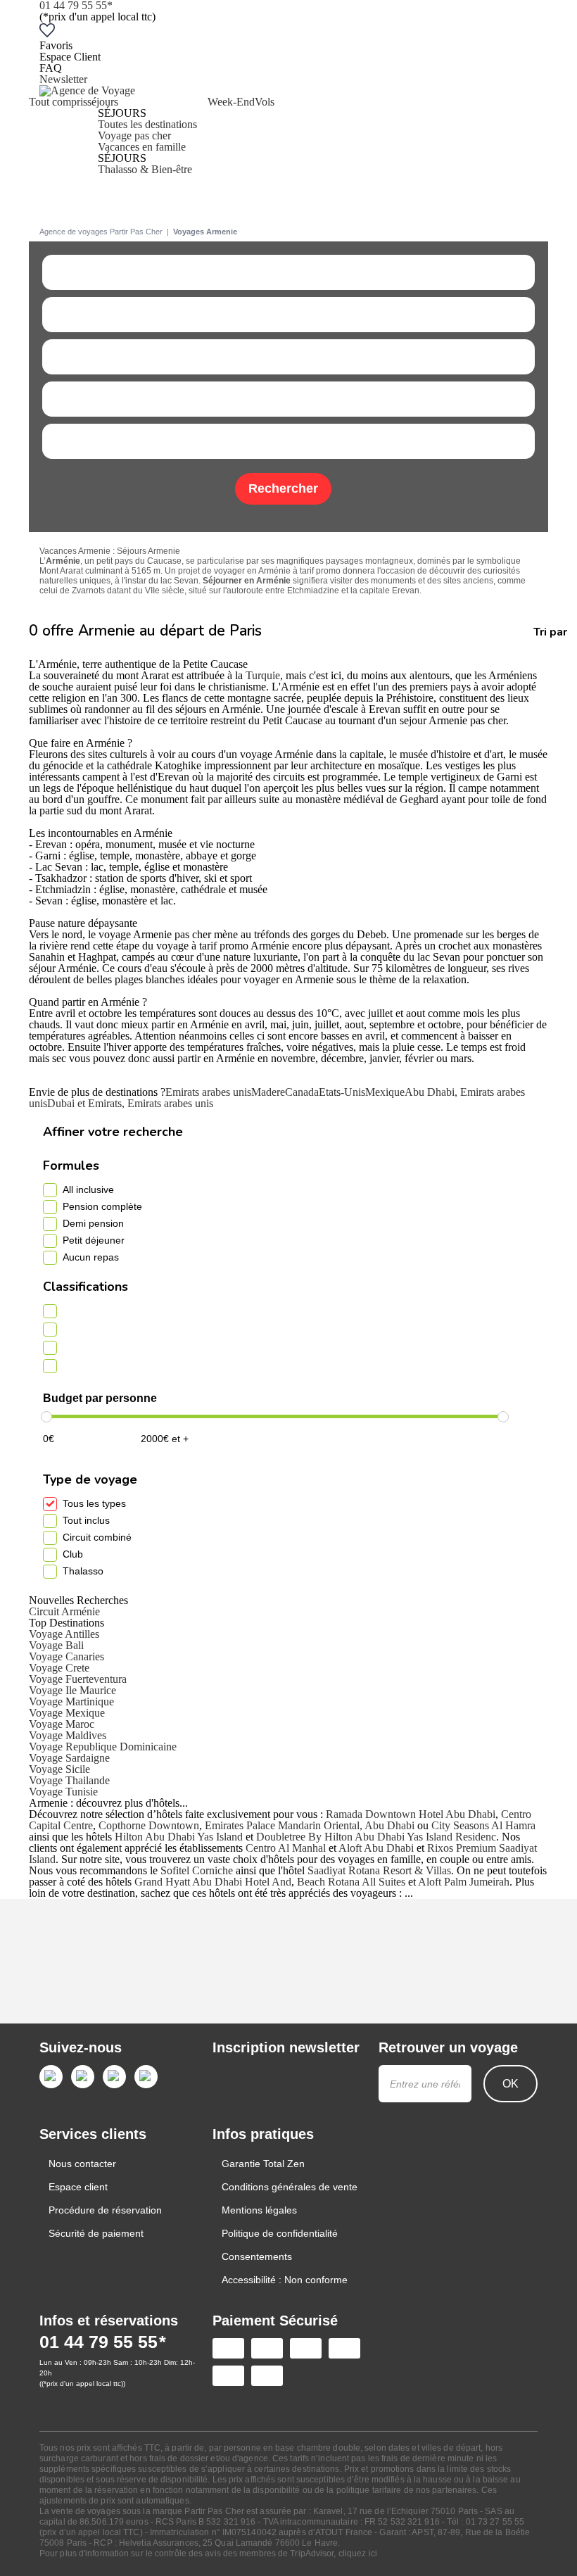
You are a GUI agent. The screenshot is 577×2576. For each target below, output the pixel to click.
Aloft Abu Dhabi (376, 1848)
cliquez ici (358, 2553)
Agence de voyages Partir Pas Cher (101, 232)
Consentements (257, 2256)
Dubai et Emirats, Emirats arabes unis (130, 1103)
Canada (302, 1092)
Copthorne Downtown (149, 1825)
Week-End (231, 102)
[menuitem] (58, 136)
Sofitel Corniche (197, 1870)
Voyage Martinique (71, 1701)
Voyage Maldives (68, 1735)
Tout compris (58, 102)
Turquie (263, 675)
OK (511, 2084)
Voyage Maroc (62, 1724)
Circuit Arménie (64, 1611)
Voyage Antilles (64, 1634)
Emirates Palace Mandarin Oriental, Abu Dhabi (310, 1825)
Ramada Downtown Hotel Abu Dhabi (411, 1814)
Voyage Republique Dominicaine (103, 1747)
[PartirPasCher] (87, 90)
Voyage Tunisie (63, 1792)
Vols (265, 102)
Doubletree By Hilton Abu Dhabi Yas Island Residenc (376, 1837)
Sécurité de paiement (96, 2233)
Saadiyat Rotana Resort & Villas (379, 1870)
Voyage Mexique (67, 1713)
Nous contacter (82, 2164)
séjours (103, 102)
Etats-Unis (342, 1092)
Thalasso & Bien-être (145, 169)
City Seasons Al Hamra (483, 1825)
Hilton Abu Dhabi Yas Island (179, 1837)
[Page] (51, 2077)
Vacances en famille (142, 147)
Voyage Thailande (69, 1780)
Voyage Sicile (59, 1769)
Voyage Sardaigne (69, 1758)
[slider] (46, 1417)
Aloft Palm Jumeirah (464, 1882)
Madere (268, 1092)
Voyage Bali (56, 1645)
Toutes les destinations (147, 124)
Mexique (385, 1092)
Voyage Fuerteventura (78, 1679)
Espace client (78, 2187)
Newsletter (63, 79)
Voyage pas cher (134, 135)
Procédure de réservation (105, 2210)
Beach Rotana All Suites (351, 1882)
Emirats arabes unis (208, 1092)
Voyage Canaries (66, 1656)
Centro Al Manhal (286, 1848)
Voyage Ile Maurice (72, 1690)
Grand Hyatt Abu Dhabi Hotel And (213, 1882)
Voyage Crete (59, 1668)
